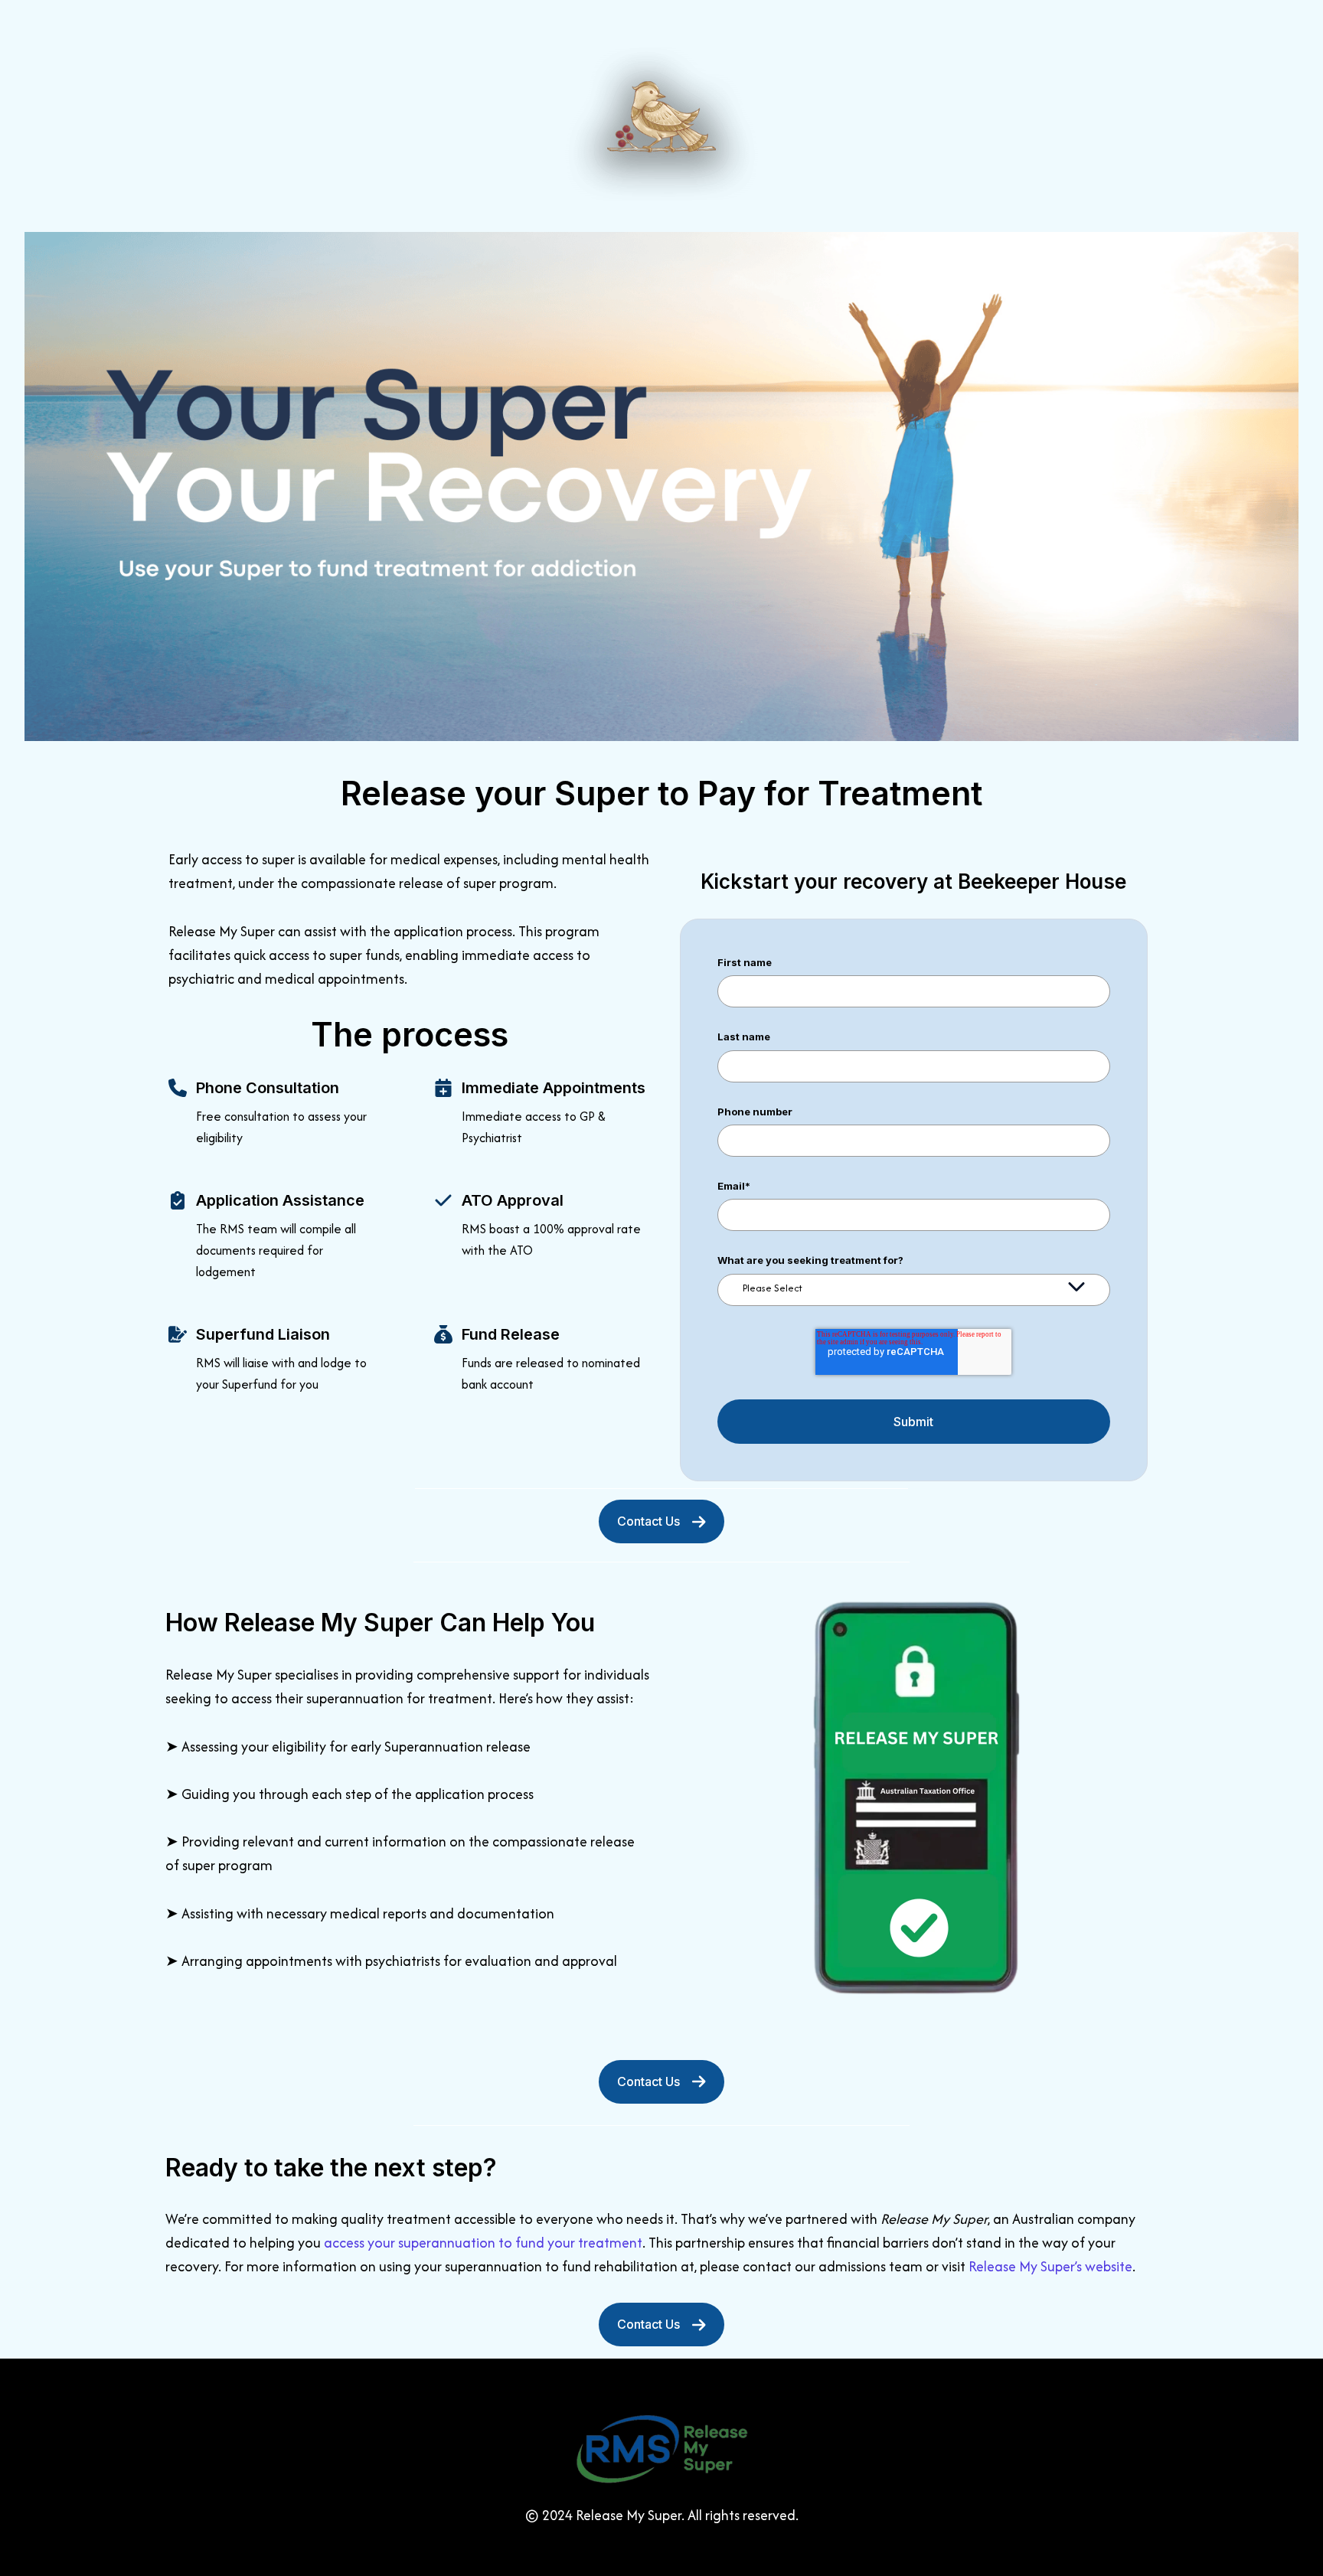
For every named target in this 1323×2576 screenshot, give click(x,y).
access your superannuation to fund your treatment (483, 2243)
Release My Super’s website (1050, 2266)
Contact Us (648, 1521)
